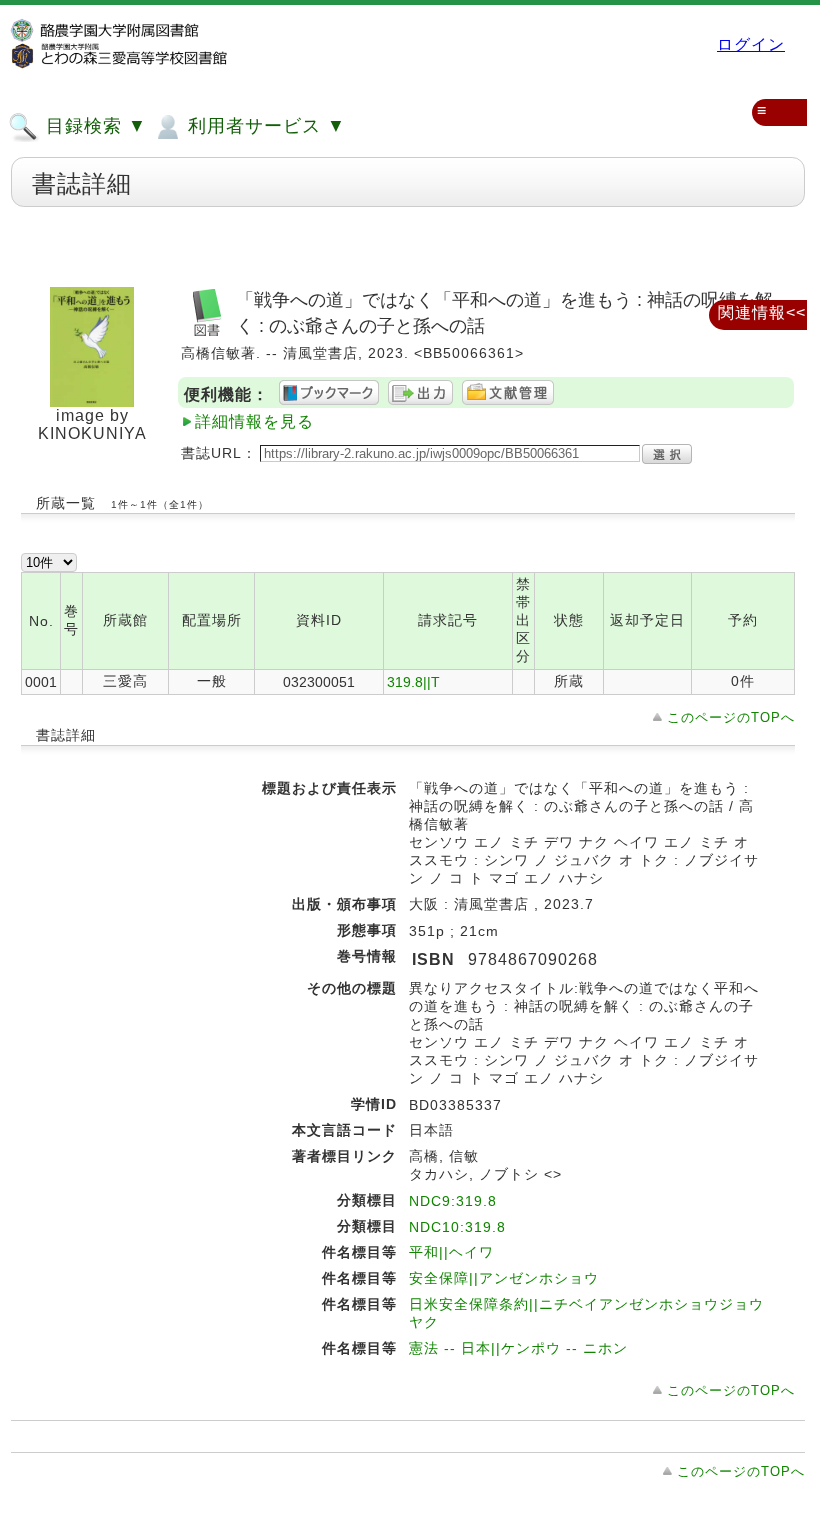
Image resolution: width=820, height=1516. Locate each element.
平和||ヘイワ (451, 1252)
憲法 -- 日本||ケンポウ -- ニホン (518, 1348)
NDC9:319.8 (453, 1201)
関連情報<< (762, 312)
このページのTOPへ (731, 717)
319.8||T (413, 682)
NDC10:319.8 (457, 1227)
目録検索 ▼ (93, 126)
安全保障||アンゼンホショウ (504, 1278)
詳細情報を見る (254, 421)
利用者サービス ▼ (264, 126)
